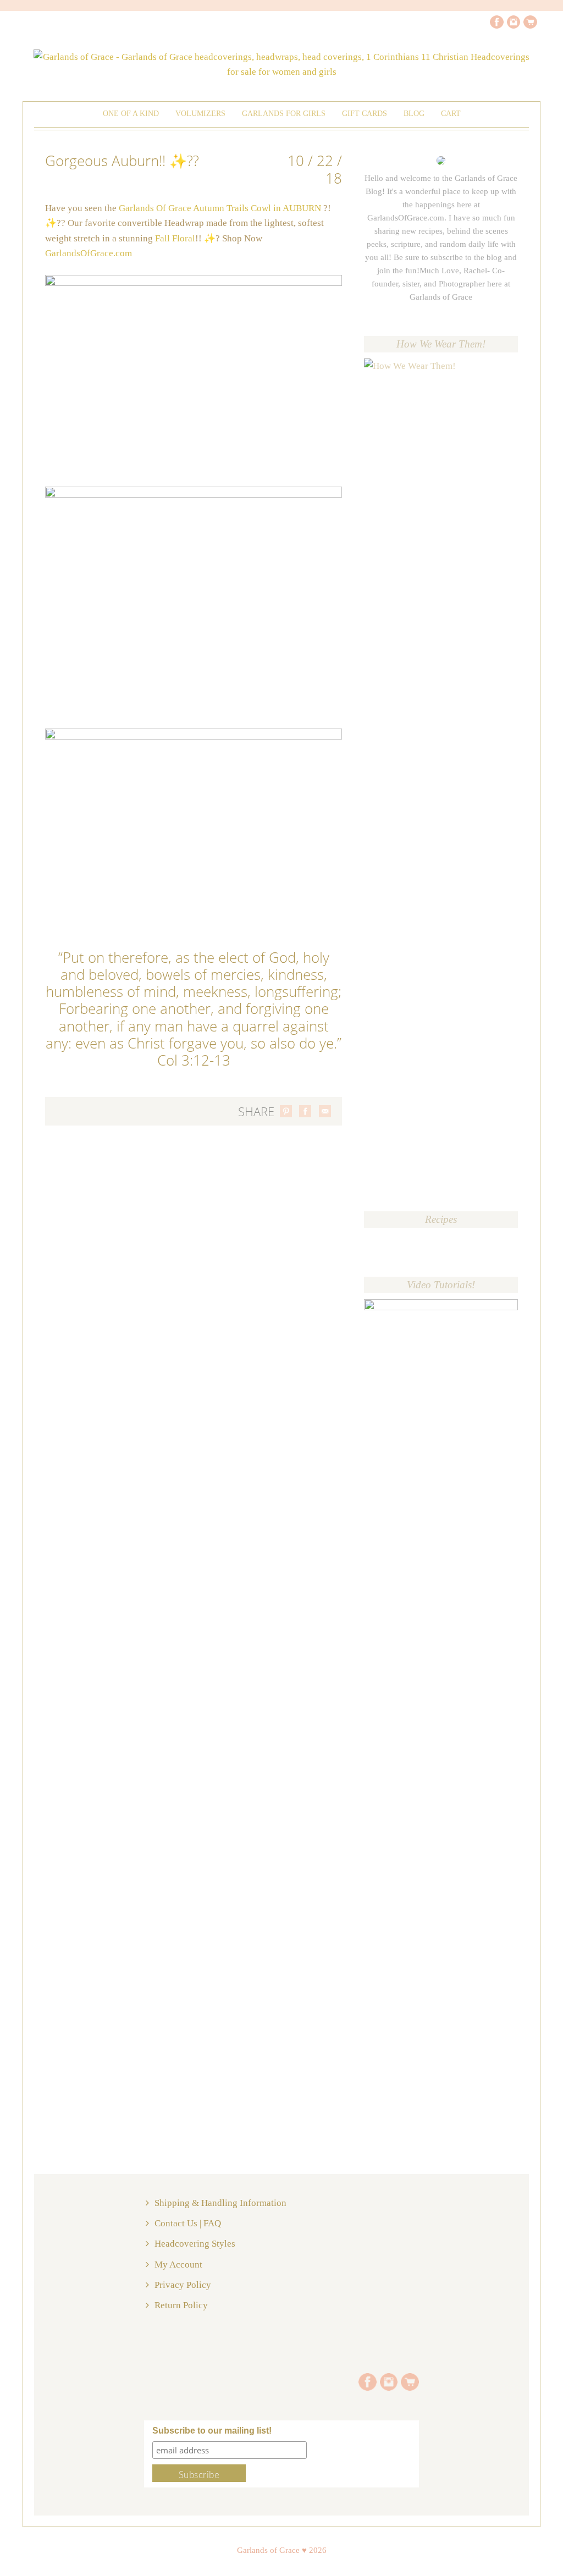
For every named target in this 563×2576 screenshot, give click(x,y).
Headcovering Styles (195, 2244)
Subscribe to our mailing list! (212, 2431)
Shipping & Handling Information (220, 2203)
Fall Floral (175, 238)
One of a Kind (131, 114)
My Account (178, 2265)
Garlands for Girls (284, 114)
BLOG (414, 114)
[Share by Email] (325, 1111)
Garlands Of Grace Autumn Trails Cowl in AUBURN (220, 208)
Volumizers (200, 114)
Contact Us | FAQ (188, 2223)
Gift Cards (365, 114)
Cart (451, 114)
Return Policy (181, 2305)
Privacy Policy (183, 2285)
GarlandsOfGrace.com (89, 253)
